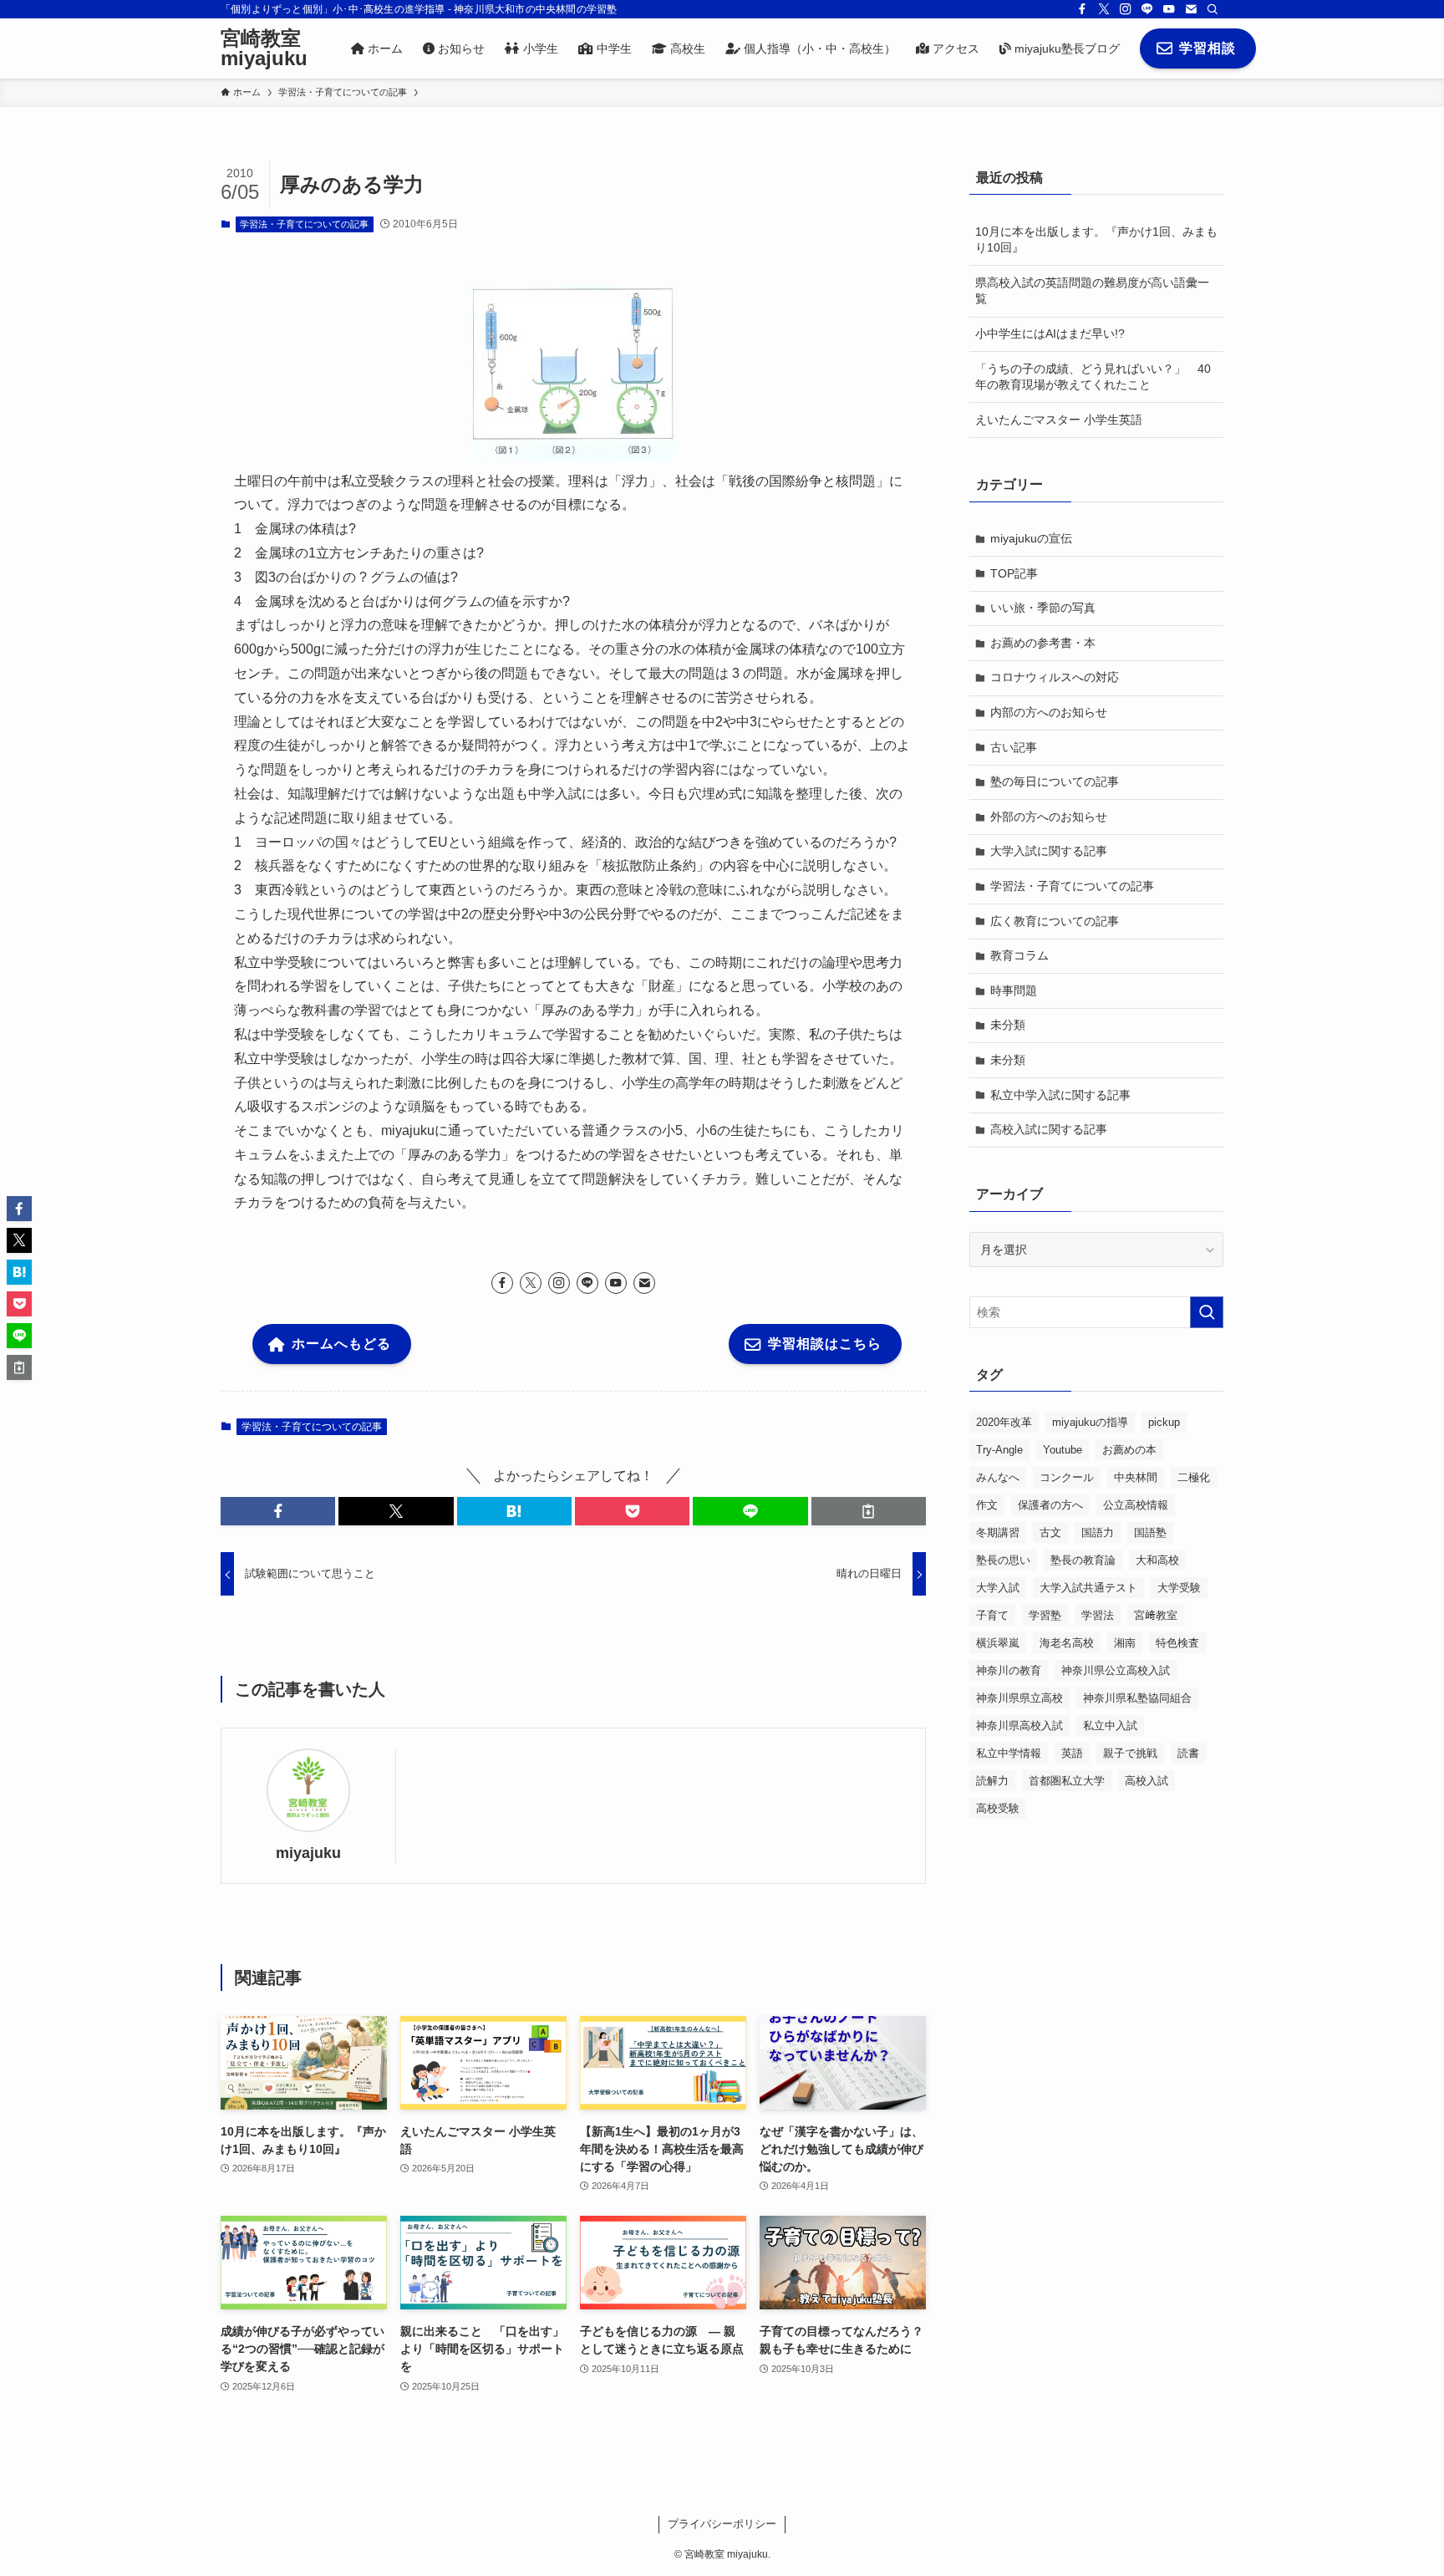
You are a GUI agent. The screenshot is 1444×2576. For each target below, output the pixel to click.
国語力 (1098, 1532)
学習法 (1098, 1615)
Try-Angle (999, 1450)
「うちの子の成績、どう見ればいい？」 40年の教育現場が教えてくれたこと (1093, 377)
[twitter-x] (1104, 9)
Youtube (1063, 1450)
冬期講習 (998, 1532)
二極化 (1194, 1477)
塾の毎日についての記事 (1055, 781)
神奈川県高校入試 (1019, 1726)
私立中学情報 (1009, 1753)
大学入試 (998, 1588)
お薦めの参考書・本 (1043, 643)
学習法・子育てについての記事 (304, 224)
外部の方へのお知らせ (1049, 817)
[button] (278, 1511)
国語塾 (1150, 1532)
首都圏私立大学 (1067, 1781)
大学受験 (1179, 1588)
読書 (1188, 1753)
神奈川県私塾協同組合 (1137, 1698)
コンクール (1067, 1477)
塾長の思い (1003, 1560)
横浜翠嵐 (998, 1643)
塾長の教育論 (1083, 1560)
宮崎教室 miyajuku (264, 48)
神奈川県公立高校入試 (1116, 1670)
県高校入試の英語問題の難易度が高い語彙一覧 (1092, 291)
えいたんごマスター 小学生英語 (1059, 420)
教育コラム (1019, 955)
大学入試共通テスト (1088, 1588)
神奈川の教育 (1009, 1670)
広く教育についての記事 (1055, 921)
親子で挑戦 (1130, 1753)
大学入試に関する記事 (1049, 851)
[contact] (1191, 9)
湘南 (1125, 1643)
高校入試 (1147, 1781)
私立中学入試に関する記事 (1060, 1095)
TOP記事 (1014, 573)
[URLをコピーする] (869, 1511)
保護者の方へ (1050, 1505)
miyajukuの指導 (1090, 1422)
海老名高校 (1067, 1643)
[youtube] (1169, 9)
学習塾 (1045, 1615)
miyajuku (308, 1853)
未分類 (1008, 1025)
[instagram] (1126, 9)
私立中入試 (1110, 1726)
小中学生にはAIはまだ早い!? (1050, 333)
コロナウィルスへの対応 (1055, 677)
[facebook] (1082, 9)
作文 (987, 1505)
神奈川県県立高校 (1019, 1698)
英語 (1072, 1753)
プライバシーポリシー (722, 2524)
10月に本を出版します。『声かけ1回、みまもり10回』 (1096, 240)
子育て (992, 1615)
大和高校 (1157, 1560)
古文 (1050, 1532)
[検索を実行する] (1207, 1312)
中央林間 (1136, 1477)
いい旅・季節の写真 (1043, 608)
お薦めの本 (1129, 1450)
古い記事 (1014, 747)
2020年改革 (1004, 1422)
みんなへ (998, 1477)
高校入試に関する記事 (1049, 1129)
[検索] (1213, 9)
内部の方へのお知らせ (1049, 712)
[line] (1147, 9)
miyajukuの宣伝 (1031, 538)
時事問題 (1014, 990)
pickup (1164, 1422)
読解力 (992, 1781)
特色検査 (1177, 1643)
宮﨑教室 (1156, 1615)
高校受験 (998, 1808)
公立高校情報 (1136, 1505)
